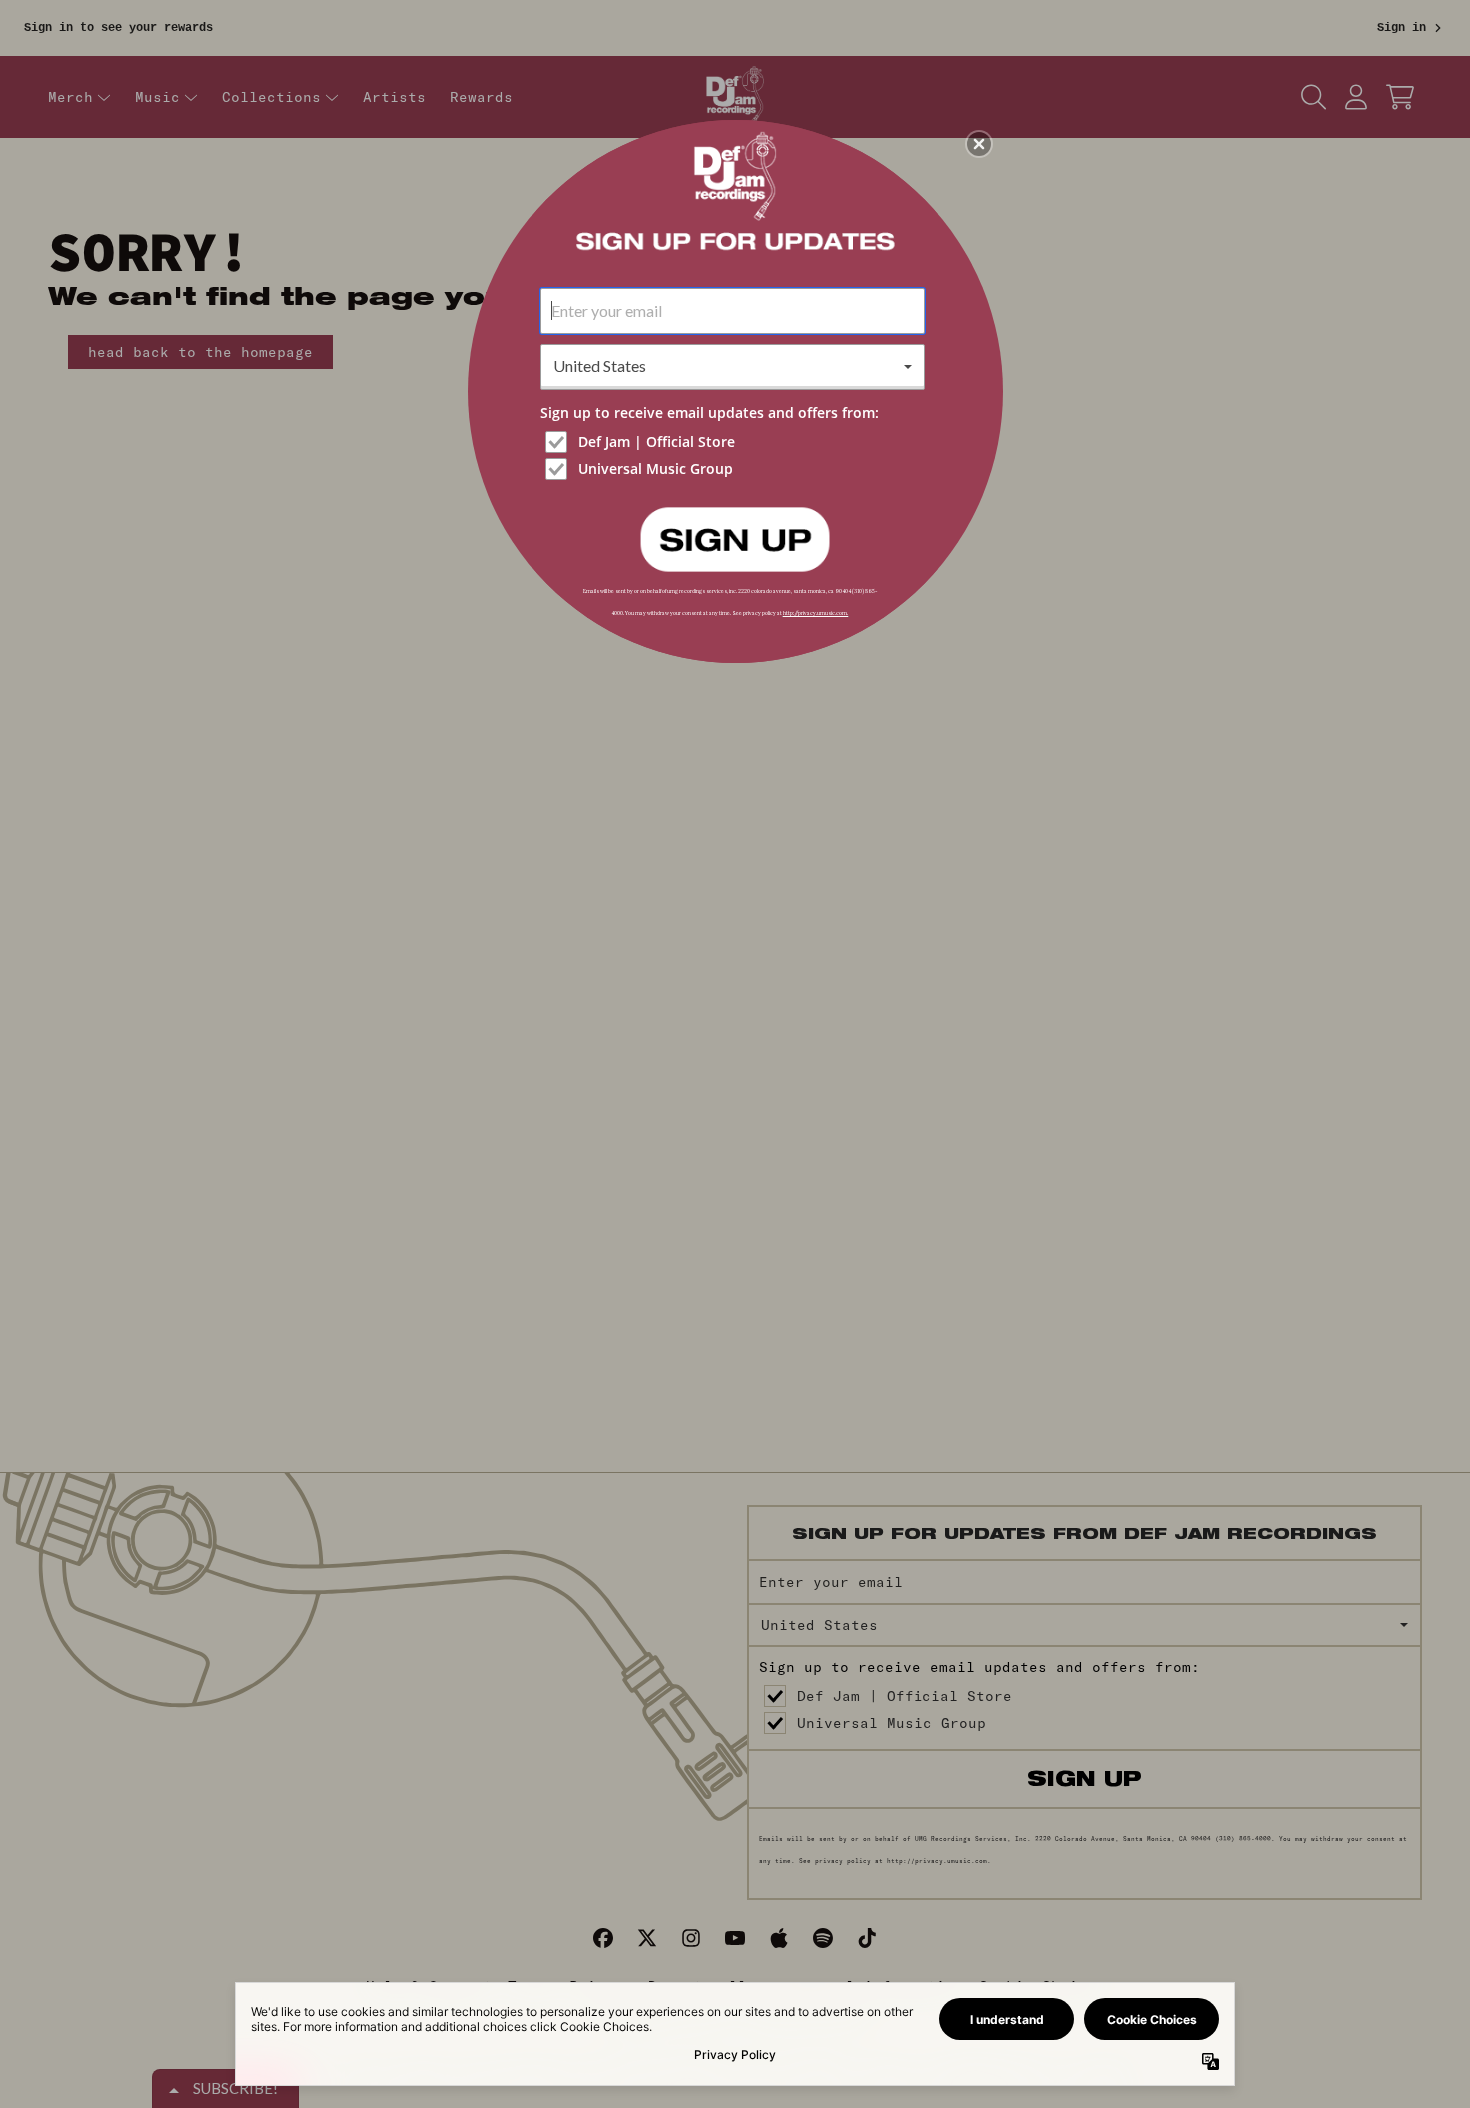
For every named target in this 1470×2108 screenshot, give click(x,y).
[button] (979, 144)
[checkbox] (735, 442)
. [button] (735, 538)
